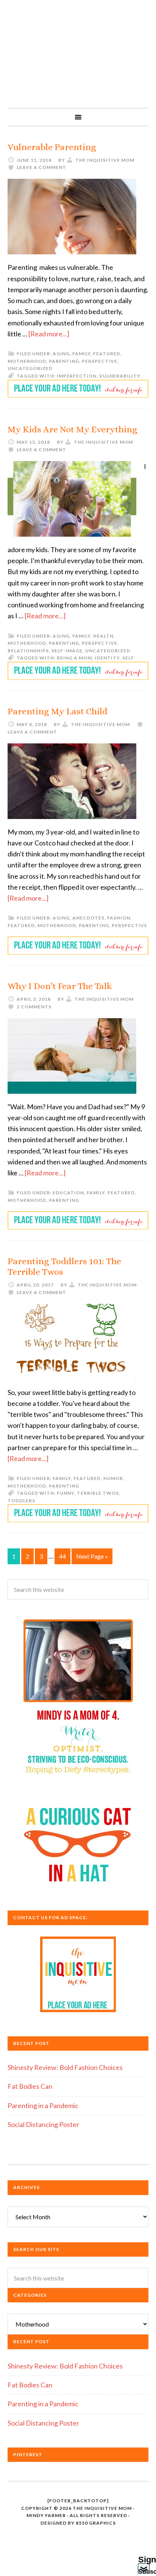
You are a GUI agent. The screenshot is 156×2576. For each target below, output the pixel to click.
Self (128, 658)
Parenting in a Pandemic (43, 2105)
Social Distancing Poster (43, 2124)
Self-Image (67, 651)
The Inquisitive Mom (78, 54)
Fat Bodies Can (30, 2086)
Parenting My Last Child (58, 711)
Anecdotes (88, 918)
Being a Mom (74, 658)
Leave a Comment (41, 167)
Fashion (119, 918)
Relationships (28, 651)
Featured (107, 354)
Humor (113, 1478)
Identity (107, 658)
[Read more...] (49, 334)
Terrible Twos (98, 1493)
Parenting (64, 361)
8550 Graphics (96, 2523)
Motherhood (27, 361)
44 (62, 1556)
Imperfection (77, 376)
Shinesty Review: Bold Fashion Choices (65, 2067)
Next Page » (92, 1556)
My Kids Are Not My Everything (73, 429)
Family (81, 354)
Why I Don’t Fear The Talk (60, 986)
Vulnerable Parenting (52, 147)
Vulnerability (120, 376)
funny (66, 1493)
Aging (61, 354)
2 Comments (34, 1007)
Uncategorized (30, 368)
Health (103, 636)
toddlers (21, 1501)
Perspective (100, 361)
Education (68, 1193)
